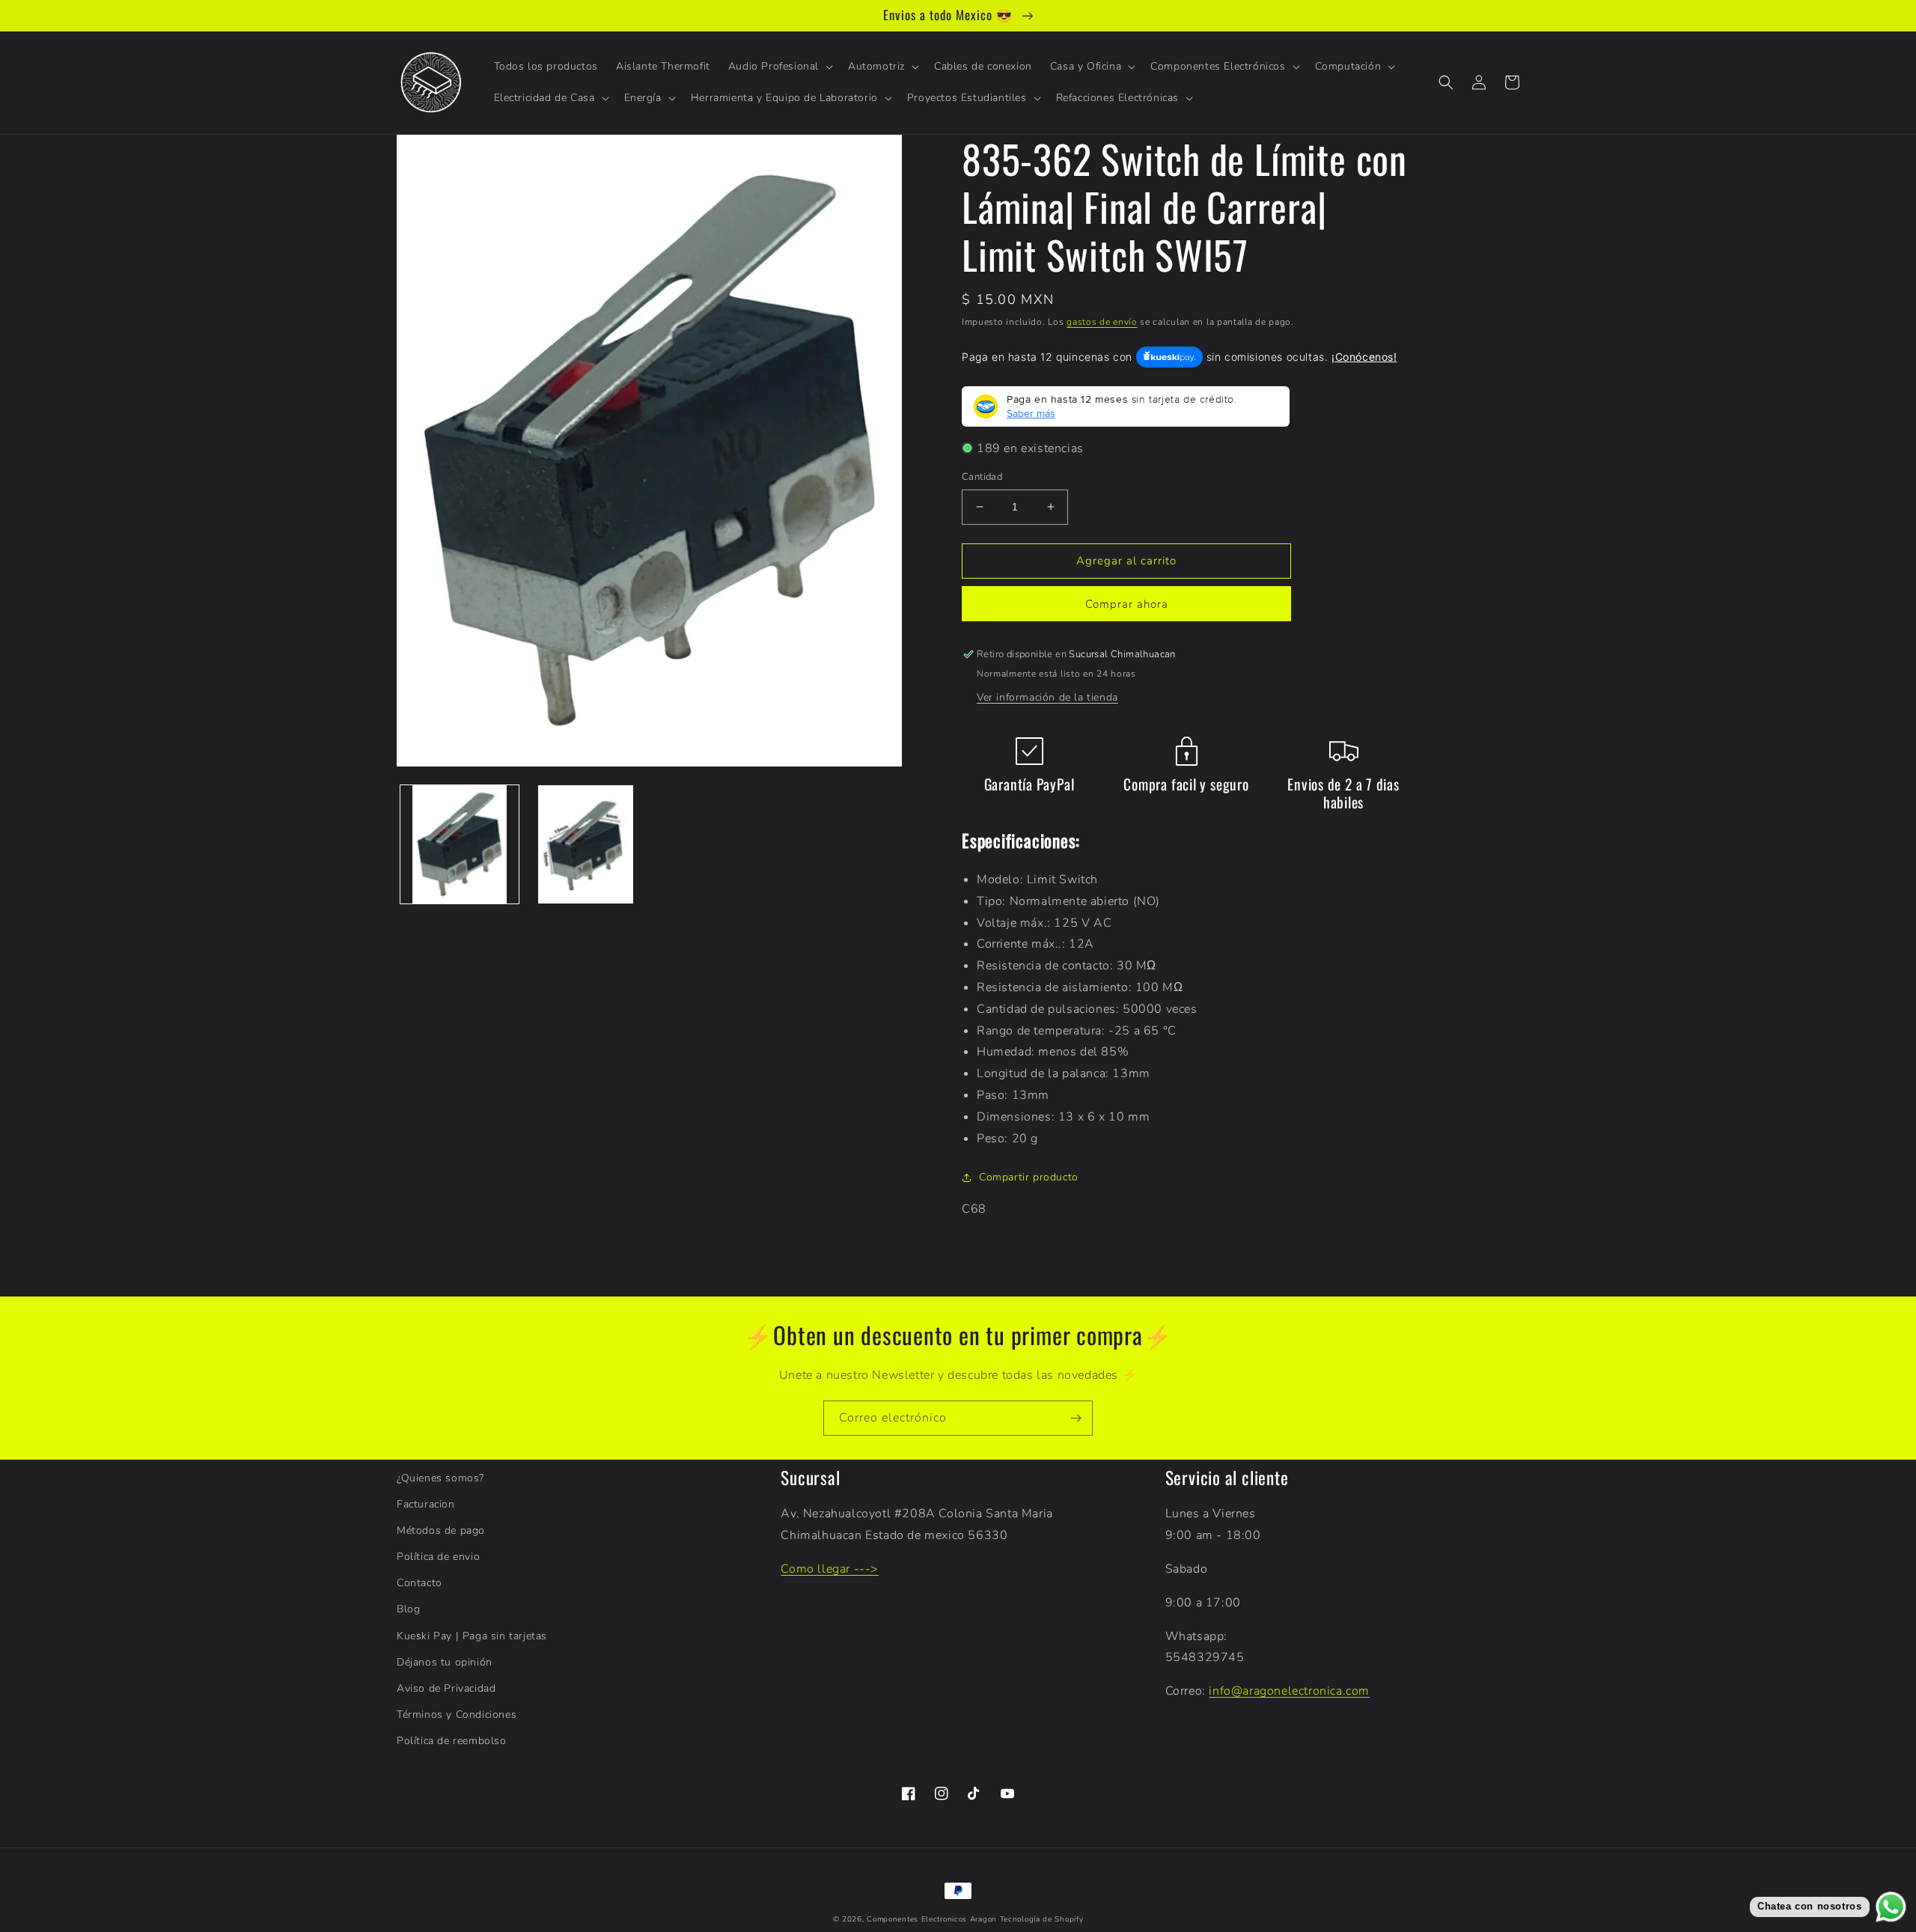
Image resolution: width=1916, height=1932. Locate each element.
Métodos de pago (441, 1530)
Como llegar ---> (830, 1569)
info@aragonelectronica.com (1289, 1691)
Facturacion (426, 1504)
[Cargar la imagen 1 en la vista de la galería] (460, 844)
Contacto (419, 1583)
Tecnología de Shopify (1042, 1919)
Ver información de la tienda (1047, 697)
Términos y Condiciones (457, 1715)
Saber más (1031, 413)
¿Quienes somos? (440, 1478)
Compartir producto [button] (1029, 1177)
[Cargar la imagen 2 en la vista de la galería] (585, 844)
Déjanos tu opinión (445, 1662)
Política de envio (438, 1557)
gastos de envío (1102, 322)
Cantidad (982, 477)
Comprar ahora (1127, 604)
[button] (779, 67)
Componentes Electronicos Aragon (932, 1919)
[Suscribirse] (1076, 1418)
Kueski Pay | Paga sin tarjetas (472, 1636)
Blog (408, 1609)
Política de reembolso (452, 1741)
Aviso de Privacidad (446, 1688)
